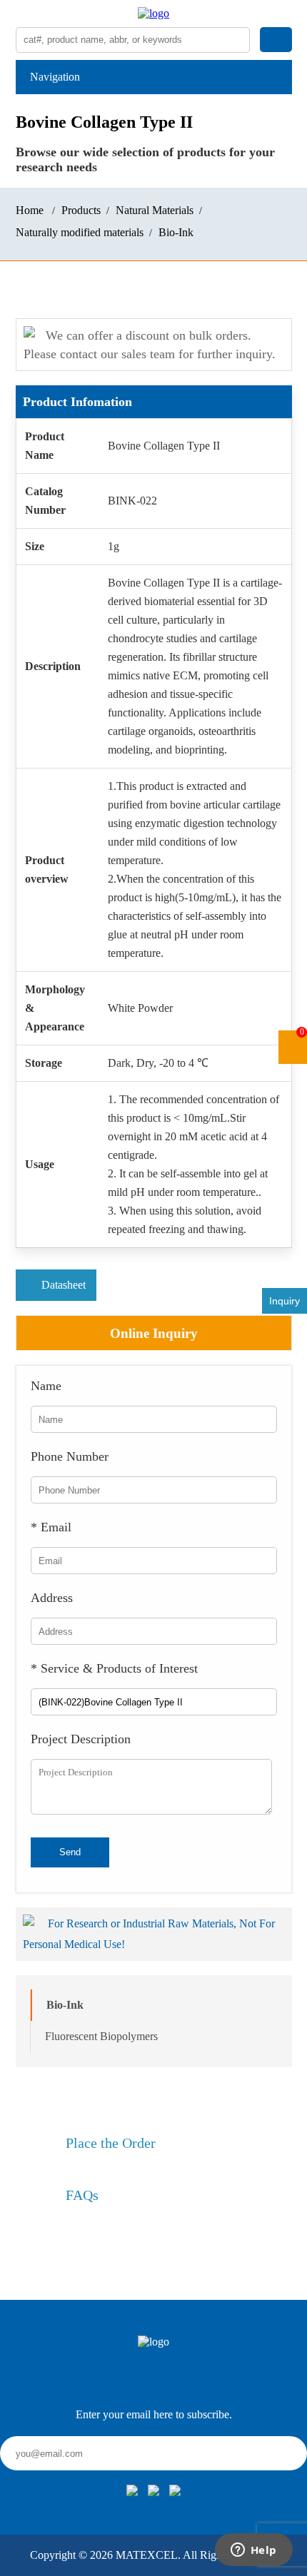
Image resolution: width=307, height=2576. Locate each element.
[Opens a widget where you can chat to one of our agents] (253, 2551)
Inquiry (285, 1301)
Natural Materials (155, 210)
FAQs (82, 2195)
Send (70, 1852)
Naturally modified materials (80, 232)
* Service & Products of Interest (114, 1668)
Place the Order (111, 2143)
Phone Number (70, 1456)
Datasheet (64, 1285)
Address (52, 1598)
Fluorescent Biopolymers (101, 2036)
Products (81, 210)
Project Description (81, 1739)
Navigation (55, 77)
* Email (51, 1527)
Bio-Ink (176, 232)
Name (46, 1386)
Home (30, 210)
